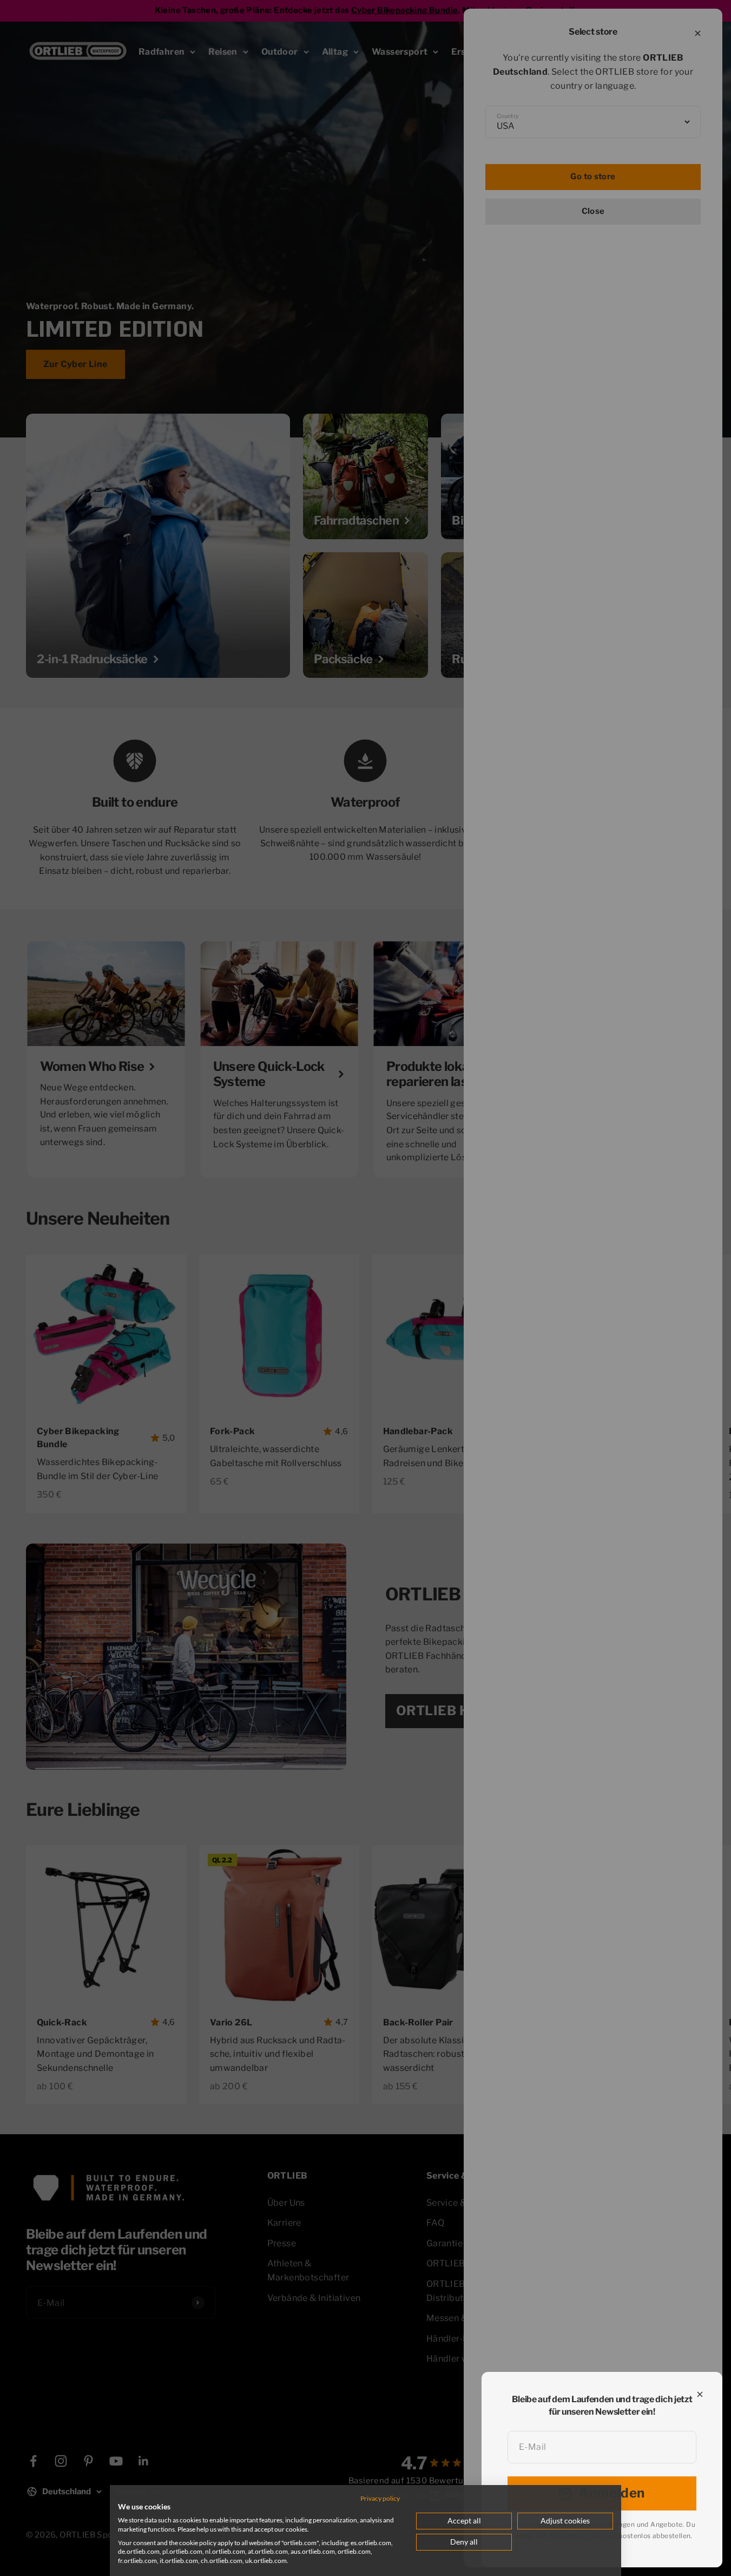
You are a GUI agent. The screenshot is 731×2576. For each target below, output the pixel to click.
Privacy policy (380, 2498)
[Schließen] (700, 2394)
